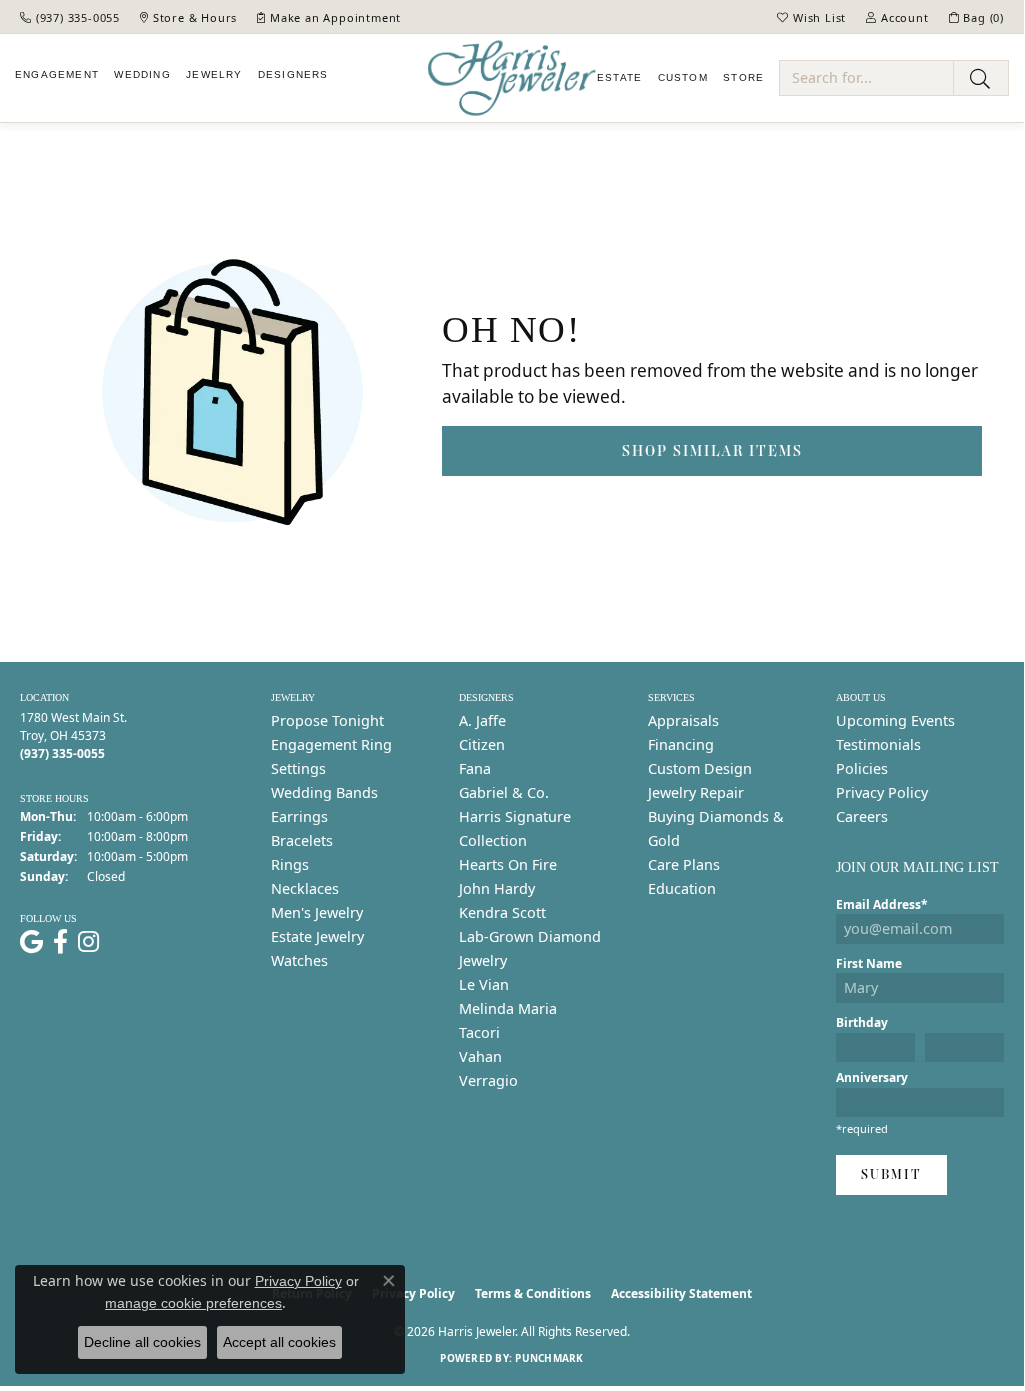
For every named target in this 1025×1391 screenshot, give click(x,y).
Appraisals (683, 720)
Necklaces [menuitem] (305, 888)
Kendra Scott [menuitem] (502, 912)
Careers (862, 816)
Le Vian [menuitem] (484, 984)
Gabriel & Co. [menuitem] (504, 792)
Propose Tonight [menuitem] (327, 720)
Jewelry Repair (696, 792)
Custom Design (700, 768)
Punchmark (549, 1358)
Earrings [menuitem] (299, 816)
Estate (619, 77)
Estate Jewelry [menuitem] (317, 936)
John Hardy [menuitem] (497, 888)
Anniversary (872, 1077)
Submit (891, 1174)
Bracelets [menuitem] (302, 840)
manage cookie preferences (193, 1303)
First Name (869, 963)
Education (682, 888)
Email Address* (882, 904)
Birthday (862, 1022)
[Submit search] (981, 78)
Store (743, 77)
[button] (811, 17)
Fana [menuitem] (475, 768)
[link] (70, 17)
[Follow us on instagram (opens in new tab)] (88, 942)
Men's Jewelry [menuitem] (317, 912)
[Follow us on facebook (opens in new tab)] (60, 942)
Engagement (57, 74)
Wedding (142, 74)
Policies (862, 768)
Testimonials (878, 744)
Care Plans (684, 864)
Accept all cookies (279, 1342)
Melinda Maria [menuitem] (508, 1008)
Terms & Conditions (533, 1293)
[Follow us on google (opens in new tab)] (31, 942)
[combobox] (866, 78)
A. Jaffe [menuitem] (482, 720)
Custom (683, 77)
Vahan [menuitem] (480, 1056)
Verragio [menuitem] (488, 1080)
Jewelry (214, 74)
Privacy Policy (882, 792)
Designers (293, 74)
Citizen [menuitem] (482, 744)
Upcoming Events (895, 720)
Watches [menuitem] (299, 960)
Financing (681, 744)
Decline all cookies (142, 1342)
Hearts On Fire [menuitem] (508, 864)
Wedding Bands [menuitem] (324, 792)
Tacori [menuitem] (479, 1032)
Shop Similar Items (712, 450)
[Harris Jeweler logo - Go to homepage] (512, 78)
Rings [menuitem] (290, 864)
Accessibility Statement (681, 1293)
